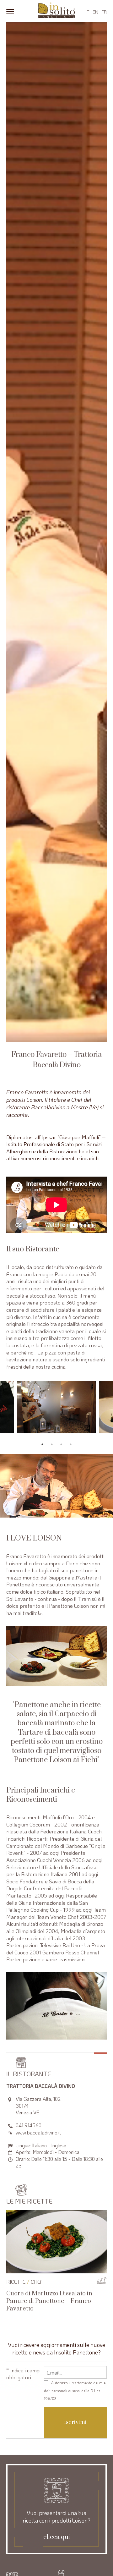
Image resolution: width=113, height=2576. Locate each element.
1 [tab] (42, 1444)
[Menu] (10, 11)
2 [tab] (52, 1444)
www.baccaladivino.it (38, 2132)
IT (88, 12)
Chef (37, 2282)
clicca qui (57, 2537)
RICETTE (16, 2282)
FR (104, 12)
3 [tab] (61, 1444)
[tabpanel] (56, 1407)
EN (95, 12)
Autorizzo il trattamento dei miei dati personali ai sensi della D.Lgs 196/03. (75, 2391)
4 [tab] (71, 1444)
